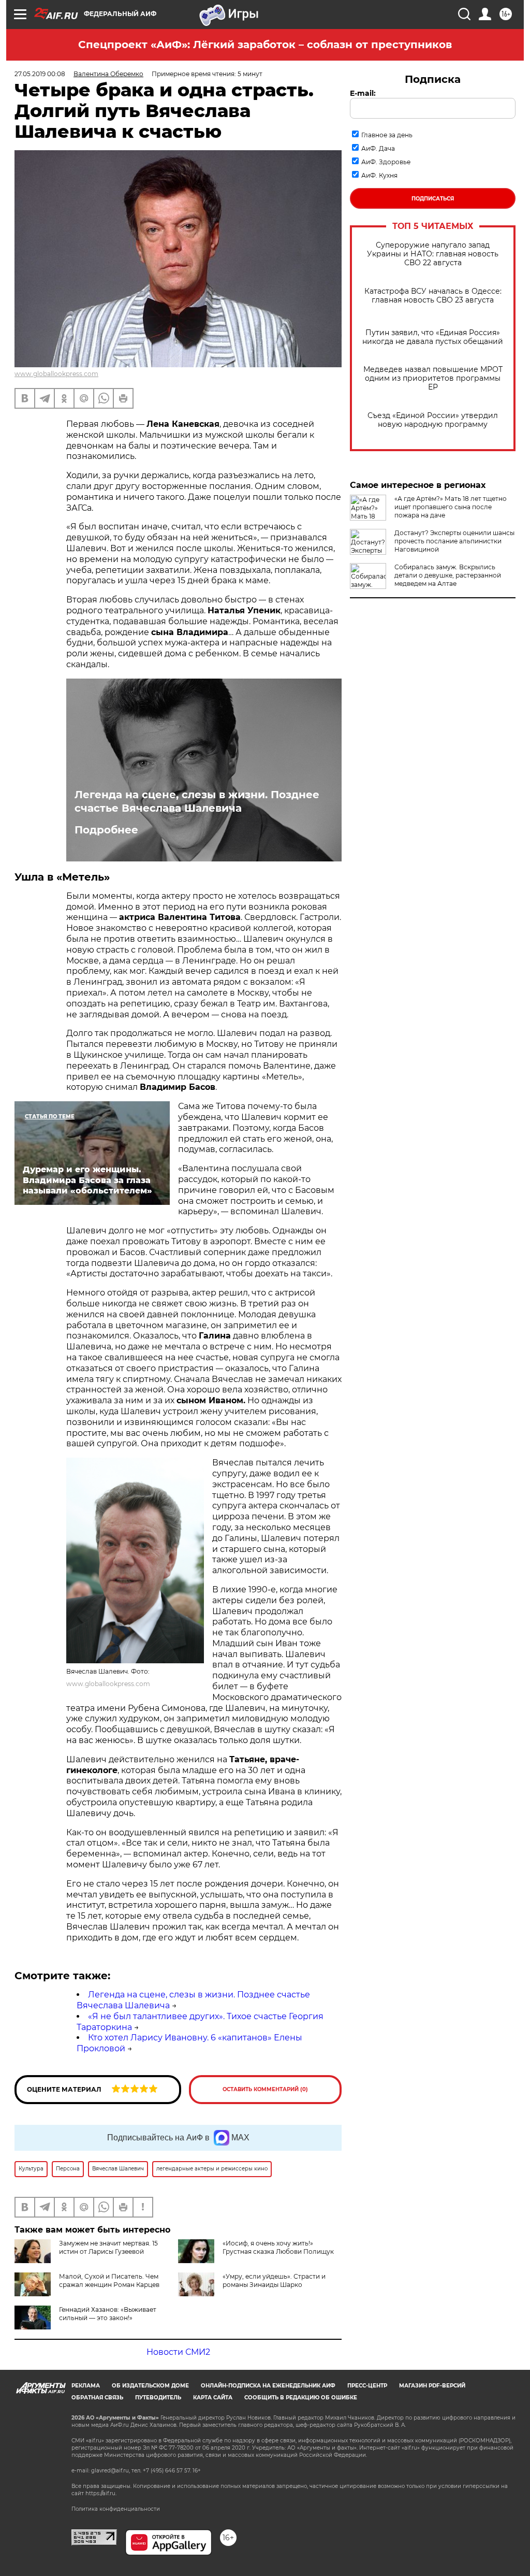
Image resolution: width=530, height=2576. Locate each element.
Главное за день (387, 135)
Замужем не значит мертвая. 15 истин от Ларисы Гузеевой (108, 2247)
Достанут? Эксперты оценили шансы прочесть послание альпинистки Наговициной (454, 541)
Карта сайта (213, 2398)
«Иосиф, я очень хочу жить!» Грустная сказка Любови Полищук (278, 2247)
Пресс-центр (367, 2386)
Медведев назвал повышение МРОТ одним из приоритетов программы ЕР (433, 378)
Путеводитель (158, 2398)
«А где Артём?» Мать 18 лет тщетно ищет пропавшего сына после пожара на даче (451, 507)
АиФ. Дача (378, 148)
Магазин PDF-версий (432, 2386)
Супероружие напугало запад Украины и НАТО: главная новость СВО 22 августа (433, 254)
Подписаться (433, 199)
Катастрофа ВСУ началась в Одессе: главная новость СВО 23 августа (433, 296)
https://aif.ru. (101, 2493)
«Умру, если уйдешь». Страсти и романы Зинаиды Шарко (274, 2280)
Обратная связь (97, 2398)
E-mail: (363, 93)
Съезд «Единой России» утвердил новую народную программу (433, 420)
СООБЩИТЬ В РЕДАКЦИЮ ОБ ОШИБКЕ (301, 2398)
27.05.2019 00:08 (40, 74)
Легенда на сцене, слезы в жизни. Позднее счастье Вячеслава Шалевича (197, 801)
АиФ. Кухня (379, 175)
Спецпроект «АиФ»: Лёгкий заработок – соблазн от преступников (265, 45)
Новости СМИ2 (178, 2352)
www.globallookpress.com (56, 374)
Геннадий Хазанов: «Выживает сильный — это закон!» (108, 2314)
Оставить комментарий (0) (265, 2089)
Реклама (86, 2386)
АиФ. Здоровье (386, 162)
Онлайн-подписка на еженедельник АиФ (268, 2386)
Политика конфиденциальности (116, 2509)
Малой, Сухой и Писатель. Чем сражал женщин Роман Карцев (109, 2280)
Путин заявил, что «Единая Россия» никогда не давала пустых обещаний (433, 337)
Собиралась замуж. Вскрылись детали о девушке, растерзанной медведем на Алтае (448, 575)
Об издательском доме (150, 2386)
